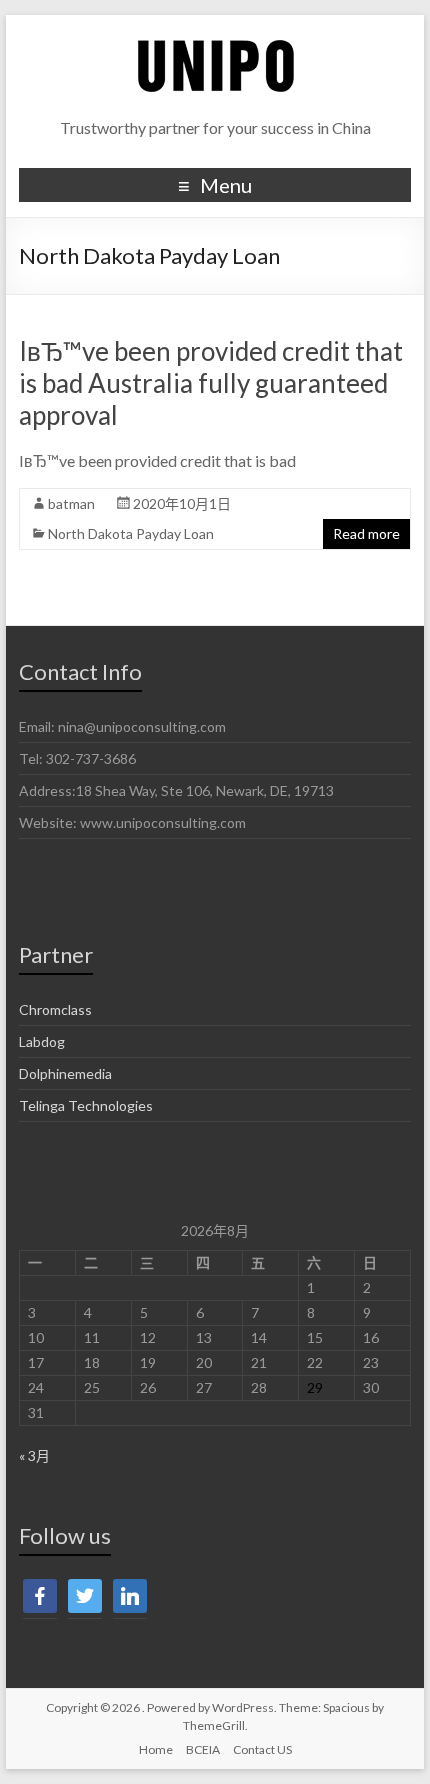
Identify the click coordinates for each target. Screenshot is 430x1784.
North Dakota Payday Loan (131, 533)
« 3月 (34, 1455)
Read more (366, 533)
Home (156, 1749)
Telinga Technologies (86, 1105)
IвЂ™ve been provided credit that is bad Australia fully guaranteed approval (211, 383)
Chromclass (55, 1009)
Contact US (262, 1749)
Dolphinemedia (65, 1073)
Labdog (42, 1041)
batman (71, 503)
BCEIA (203, 1749)
